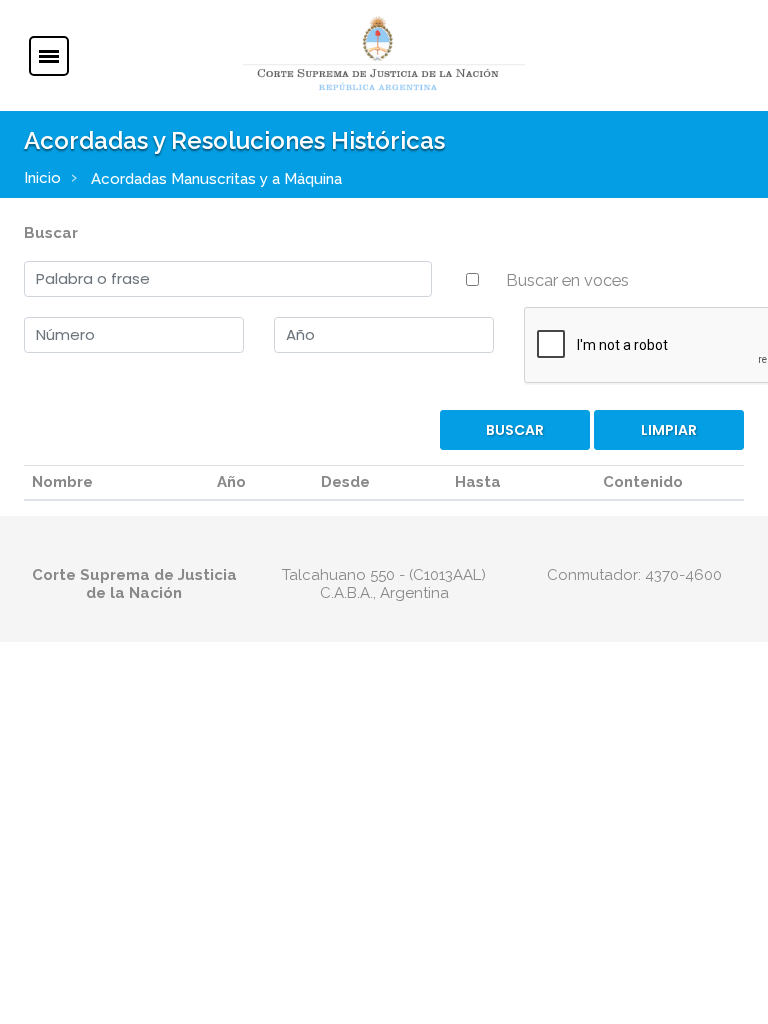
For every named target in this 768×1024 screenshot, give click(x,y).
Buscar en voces (567, 280)
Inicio (42, 178)
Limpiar (669, 430)
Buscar (51, 233)
